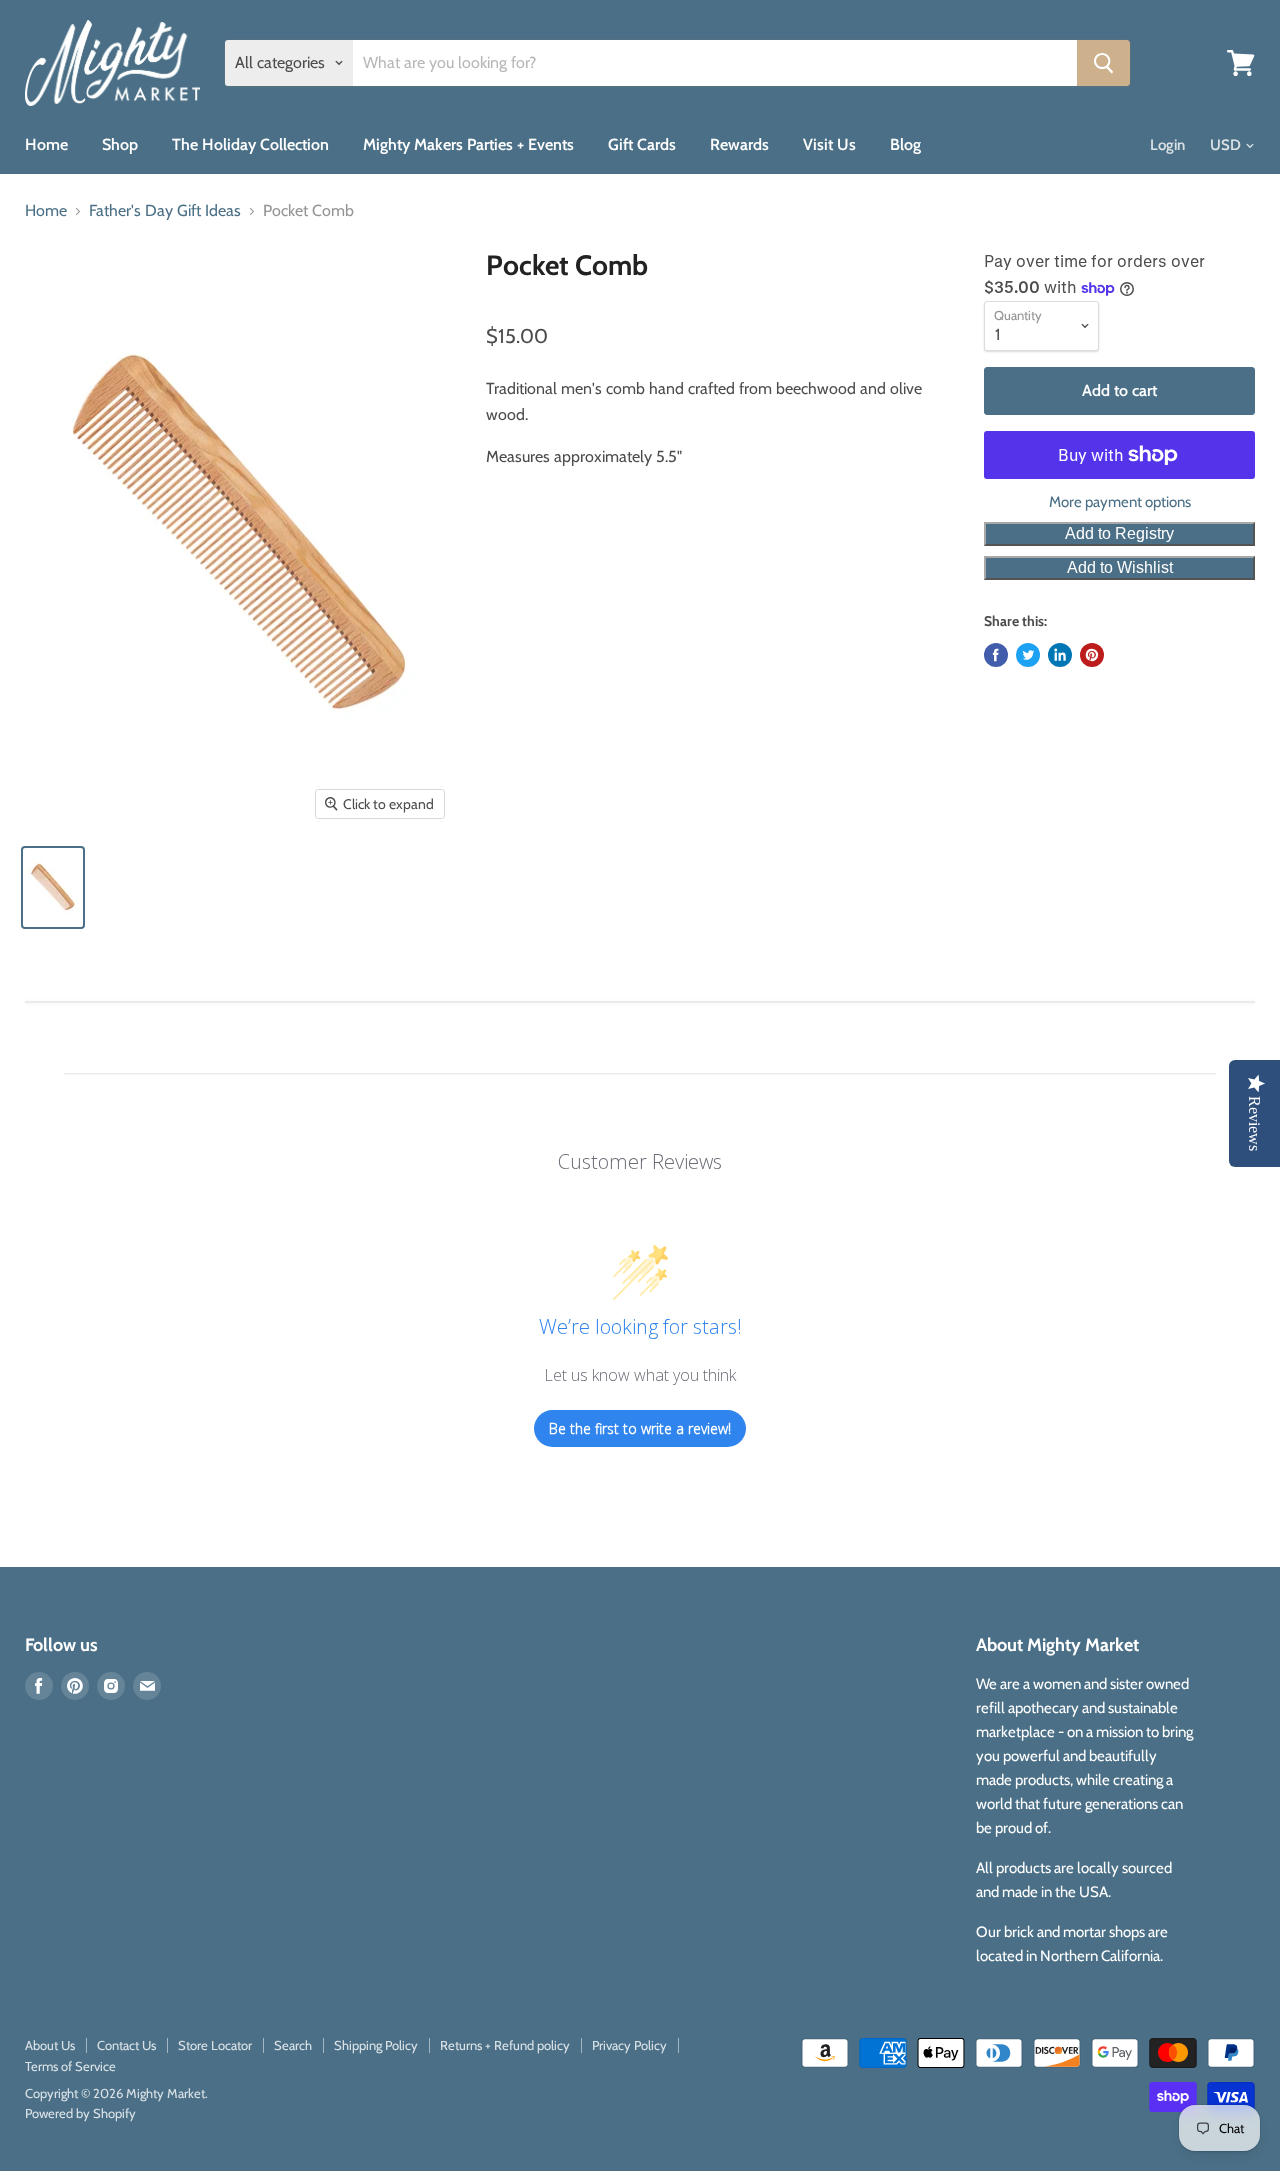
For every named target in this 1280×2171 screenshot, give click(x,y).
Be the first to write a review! (640, 1428)
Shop (120, 144)
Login (1167, 145)
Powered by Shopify (80, 2113)
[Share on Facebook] (996, 655)
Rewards (739, 144)
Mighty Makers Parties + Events (468, 144)
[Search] (1103, 63)
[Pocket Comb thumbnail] (53, 887)
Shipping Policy (376, 2045)
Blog (905, 144)
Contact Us (126, 2045)
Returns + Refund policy (505, 2045)
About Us (50, 2045)
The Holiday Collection (250, 144)
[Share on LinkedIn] (1060, 655)
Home (46, 144)
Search (293, 2045)
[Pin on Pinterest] (1092, 655)
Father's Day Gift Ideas (165, 211)
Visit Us (829, 144)
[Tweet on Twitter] (1028, 655)
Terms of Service (70, 2066)
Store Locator (215, 2045)
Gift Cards (642, 144)
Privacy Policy (629, 2045)
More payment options (1120, 502)
